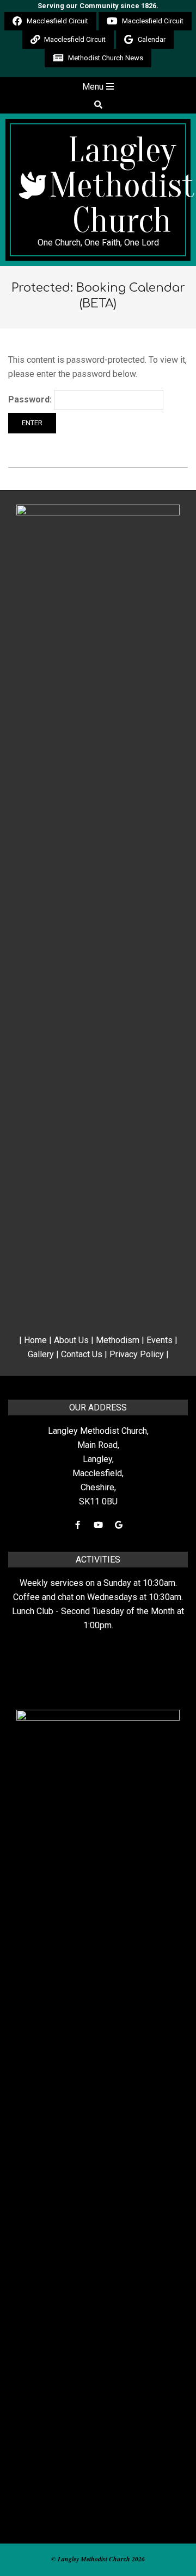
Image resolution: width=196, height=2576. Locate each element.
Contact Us (82, 1354)
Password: (31, 399)
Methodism (118, 1340)
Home (35, 1340)
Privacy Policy (137, 1354)
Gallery (41, 1354)
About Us (71, 1340)
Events (160, 1340)
